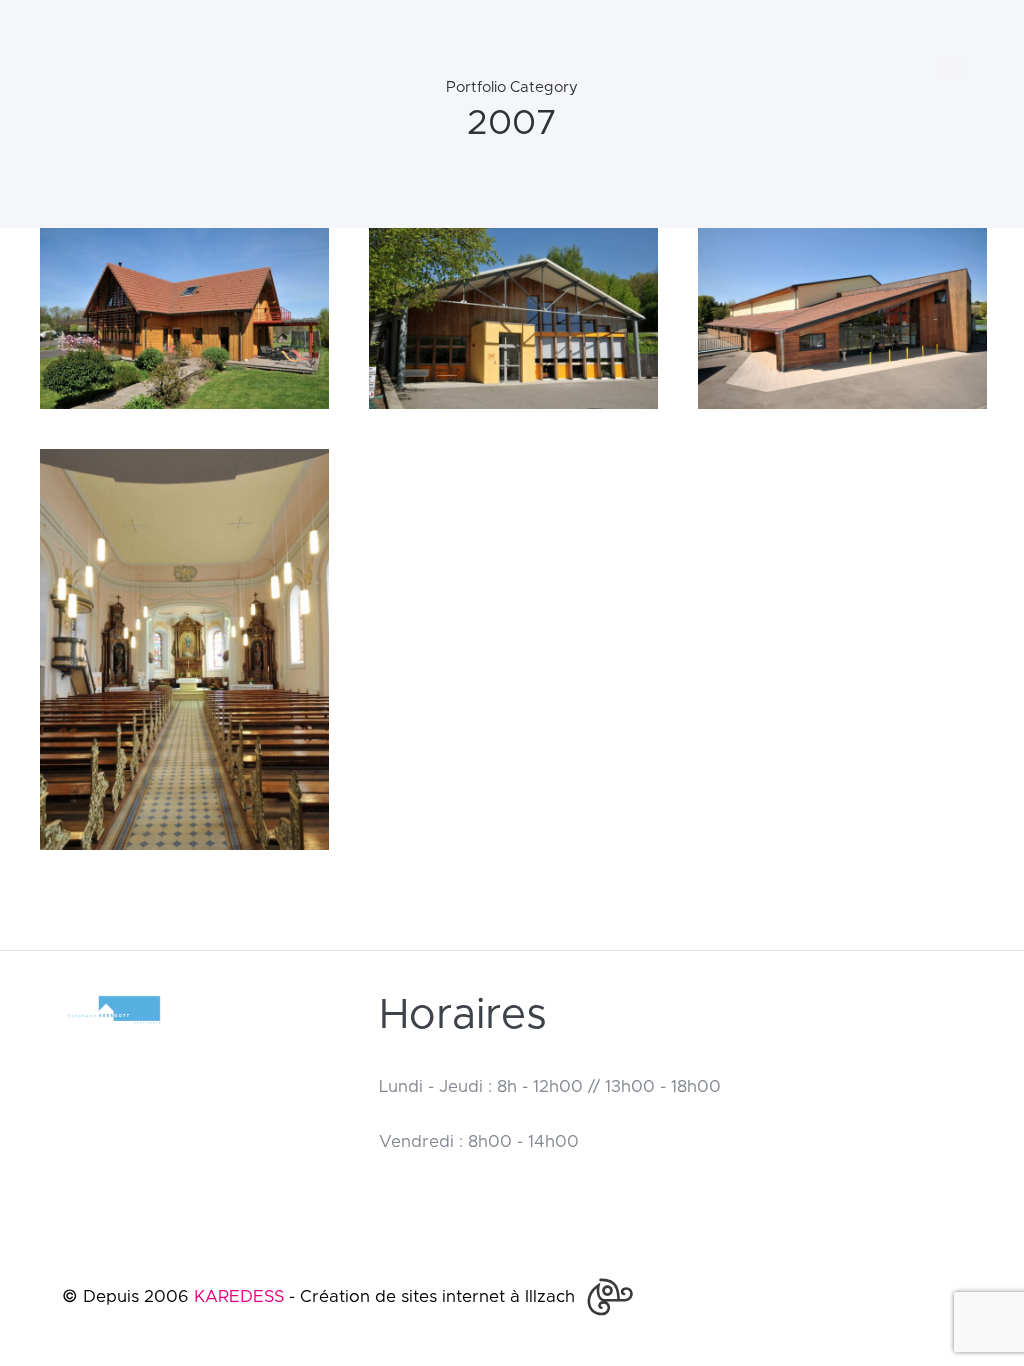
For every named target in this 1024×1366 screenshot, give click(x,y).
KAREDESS (239, 1296)
